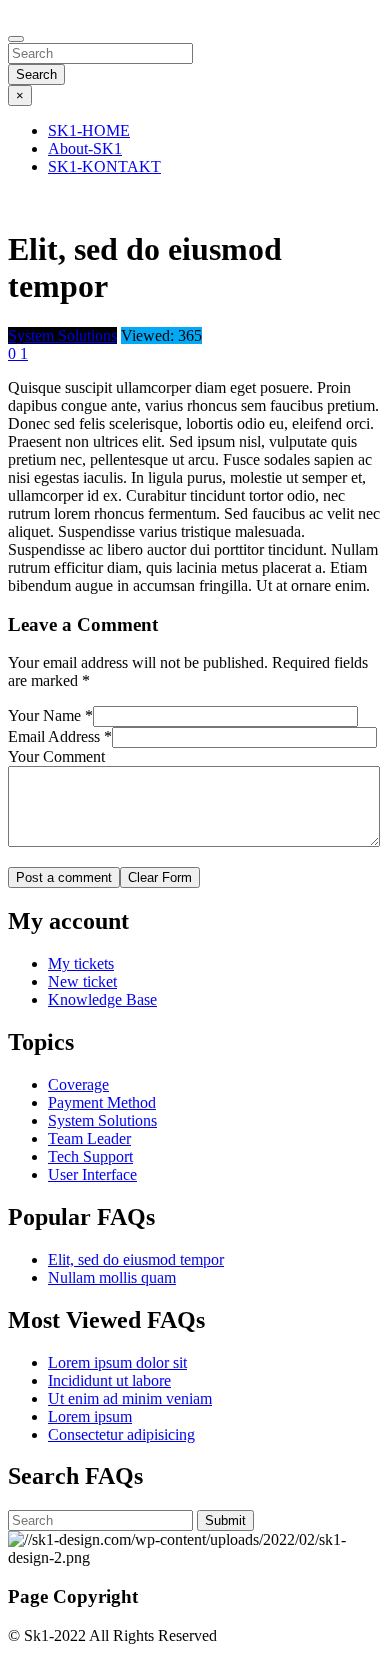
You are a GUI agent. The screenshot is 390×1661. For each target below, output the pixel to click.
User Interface (92, 1174)
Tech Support (90, 1156)
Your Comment (56, 756)
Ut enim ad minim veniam (130, 1398)
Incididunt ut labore (109, 1380)
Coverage (78, 1084)
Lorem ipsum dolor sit (117, 1362)
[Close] (16, 39)
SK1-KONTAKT (104, 166)
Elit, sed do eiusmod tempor (136, 1259)
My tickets (81, 963)
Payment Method (102, 1102)
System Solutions (102, 1120)
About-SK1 (85, 148)
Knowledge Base (102, 999)
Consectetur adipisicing (121, 1434)
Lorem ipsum (90, 1416)
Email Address (60, 736)
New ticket (82, 981)
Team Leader (89, 1138)
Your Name (50, 715)
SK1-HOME (89, 130)
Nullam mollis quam (112, 1277)
